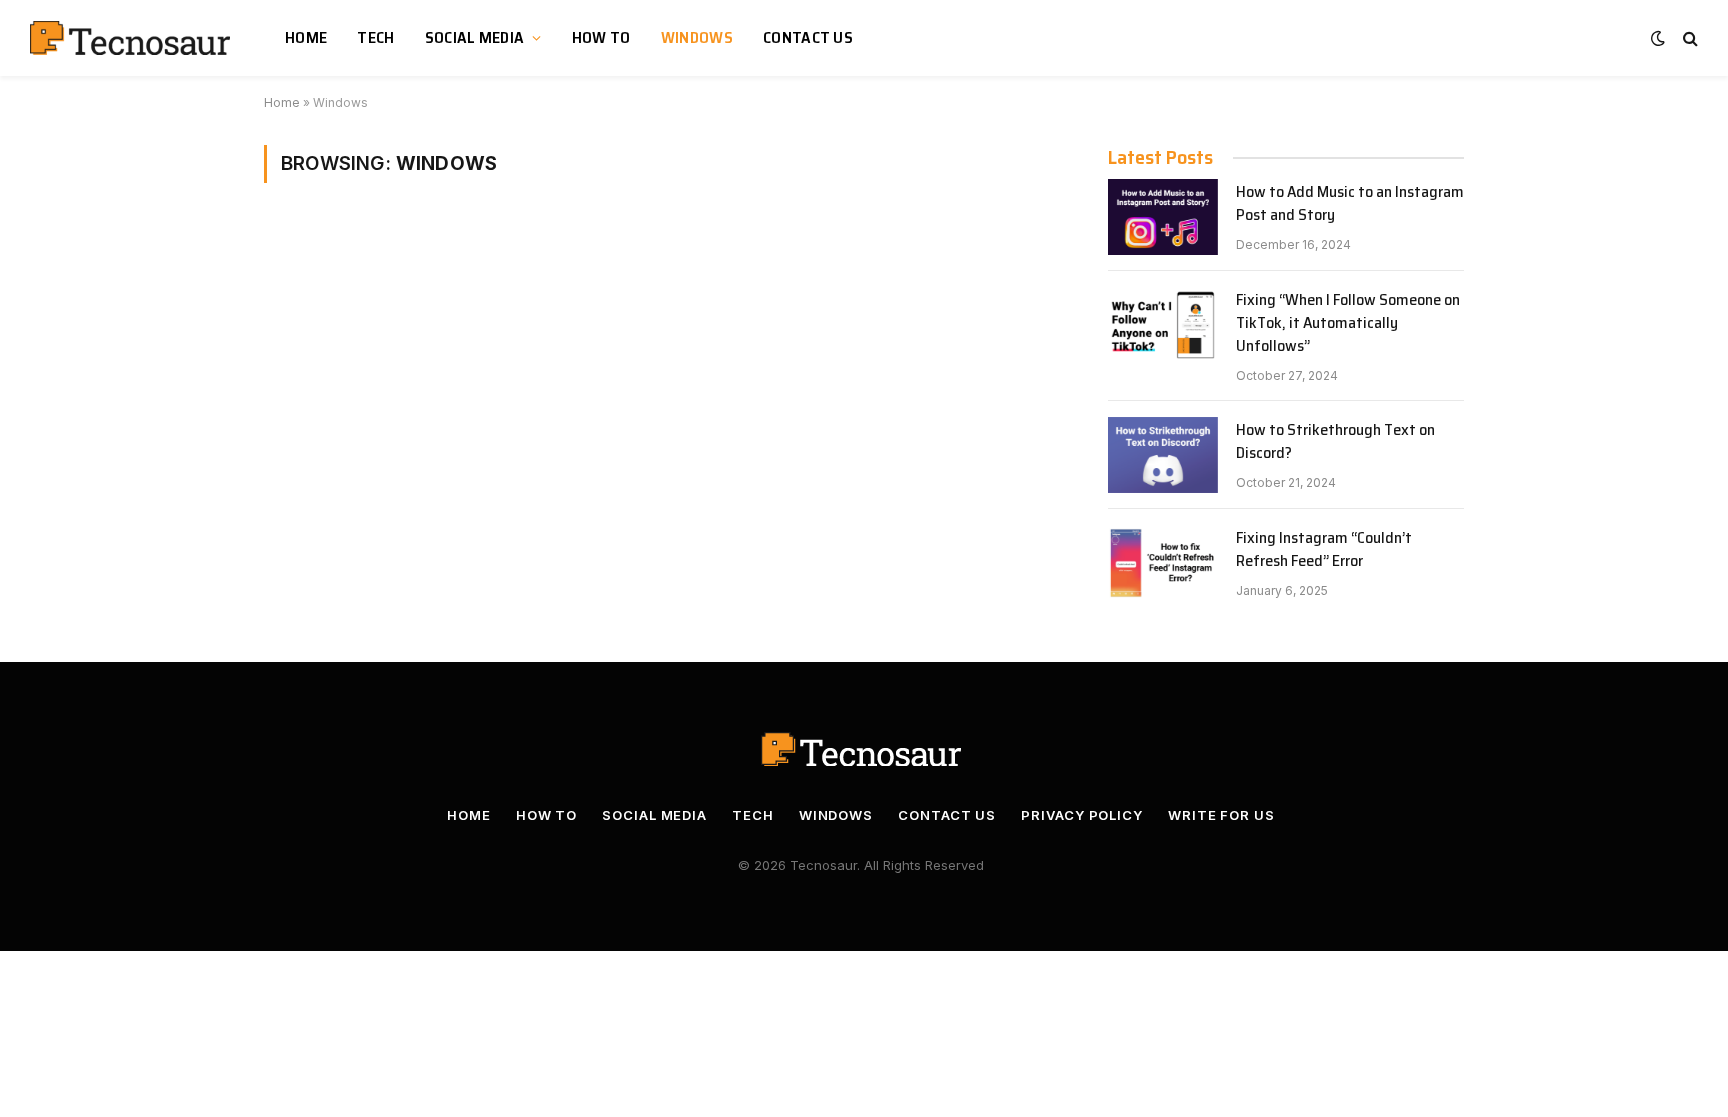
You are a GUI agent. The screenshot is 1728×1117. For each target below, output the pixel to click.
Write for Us (1221, 815)
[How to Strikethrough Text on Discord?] (1163, 455)
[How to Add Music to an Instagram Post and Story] (1163, 217)
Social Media (475, 37)
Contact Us (808, 37)
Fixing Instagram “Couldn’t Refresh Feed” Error (1324, 550)
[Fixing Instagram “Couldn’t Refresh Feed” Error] (1163, 563)
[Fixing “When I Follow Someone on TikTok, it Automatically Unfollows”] (1163, 325)
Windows (697, 37)
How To (601, 37)
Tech (375, 37)
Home (306, 37)
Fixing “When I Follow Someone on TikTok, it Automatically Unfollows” (1348, 323)
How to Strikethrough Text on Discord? (1335, 442)
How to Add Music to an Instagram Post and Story (1350, 204)
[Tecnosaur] (132, 38)
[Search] (1688, 38)
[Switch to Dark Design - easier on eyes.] (1658, 38)
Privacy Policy (1082, 815)
